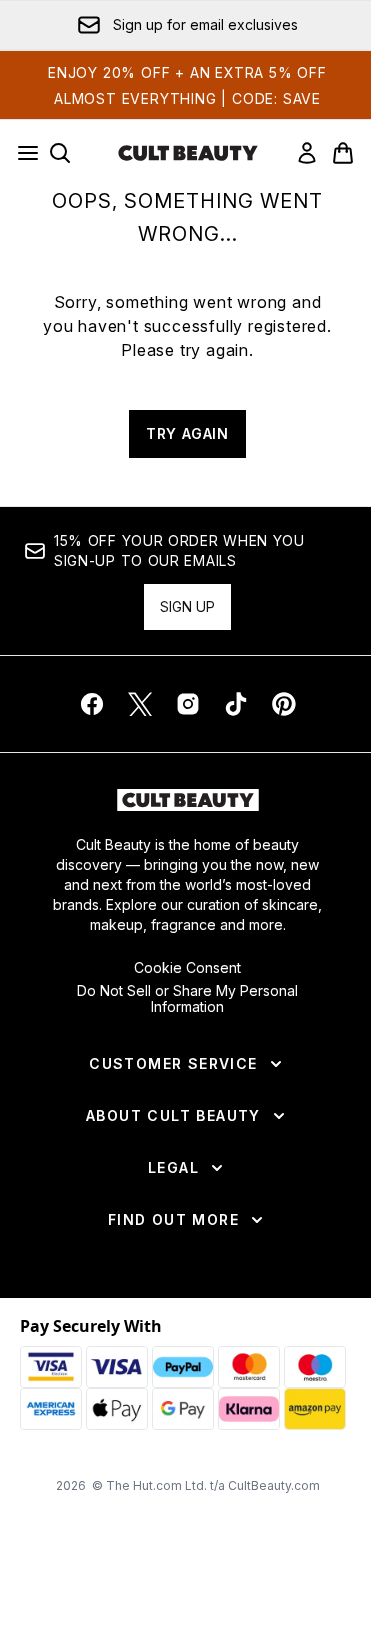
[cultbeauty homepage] (188, 153)
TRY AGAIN (187, 433)
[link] (307, 153)
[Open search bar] (60, 153)
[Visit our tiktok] (236, 704)
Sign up (187, 606)
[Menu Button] (22, 153)
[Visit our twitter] (140, 704)
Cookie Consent (187, 968)
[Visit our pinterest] (284, 704)
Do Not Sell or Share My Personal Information (187, 999)
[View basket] (343, 153)
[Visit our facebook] (92, 704)
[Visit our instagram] (188, 704)
